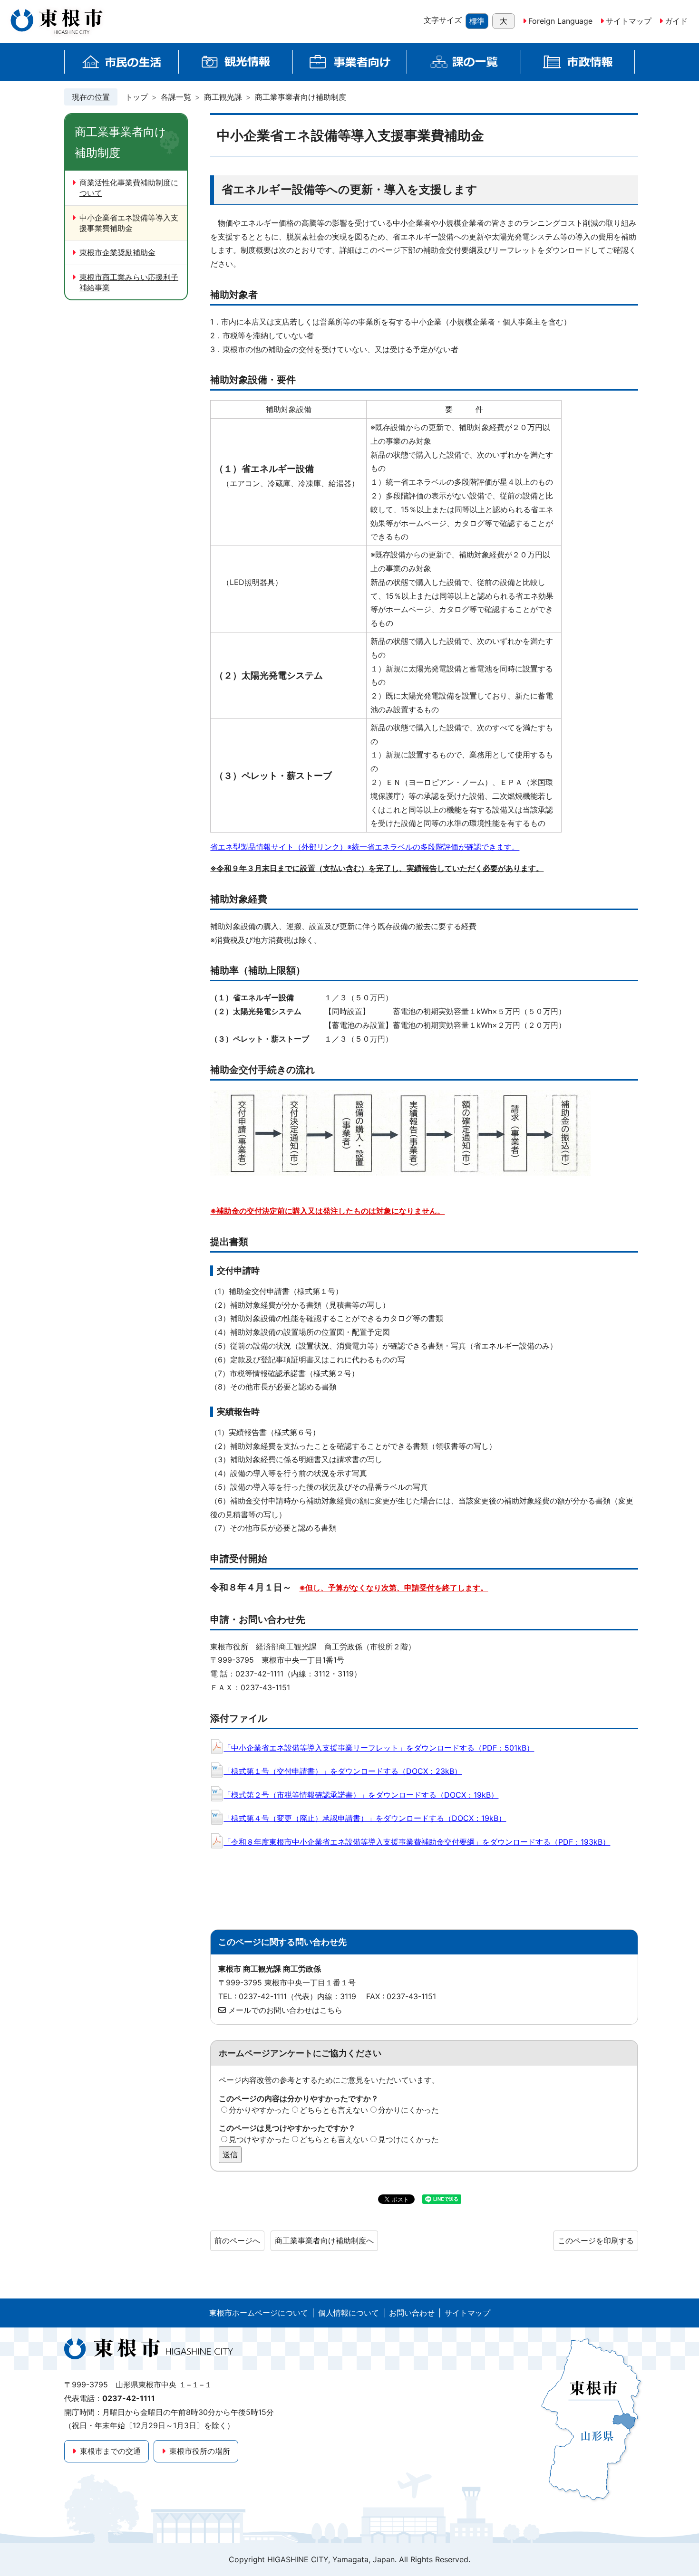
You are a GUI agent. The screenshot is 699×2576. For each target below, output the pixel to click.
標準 (477, 21)
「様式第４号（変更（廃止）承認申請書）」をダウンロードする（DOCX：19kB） (365, 1818)
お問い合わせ (412, 2313)
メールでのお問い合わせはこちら (285, 2010)
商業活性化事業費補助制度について (129, 188)
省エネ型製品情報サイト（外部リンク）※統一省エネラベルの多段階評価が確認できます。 (365, 847)
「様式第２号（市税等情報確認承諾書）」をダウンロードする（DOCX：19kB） (361, 1795)
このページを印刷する (596, 2241)
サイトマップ (629, 21)
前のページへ (237, 2241)
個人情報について (349, 2313)
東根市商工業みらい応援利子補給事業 (129, 282)
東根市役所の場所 (200, 2451)
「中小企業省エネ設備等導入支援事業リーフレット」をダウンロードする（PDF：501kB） (379, 1748)
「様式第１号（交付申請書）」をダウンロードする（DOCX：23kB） (343, 1771)
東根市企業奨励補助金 (117, 252)
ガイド (676, 21)
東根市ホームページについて (259, 2313)
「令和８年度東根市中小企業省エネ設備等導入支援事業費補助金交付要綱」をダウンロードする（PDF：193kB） (417, 1842)
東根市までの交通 (110, 2451)
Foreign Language (560, 21)
